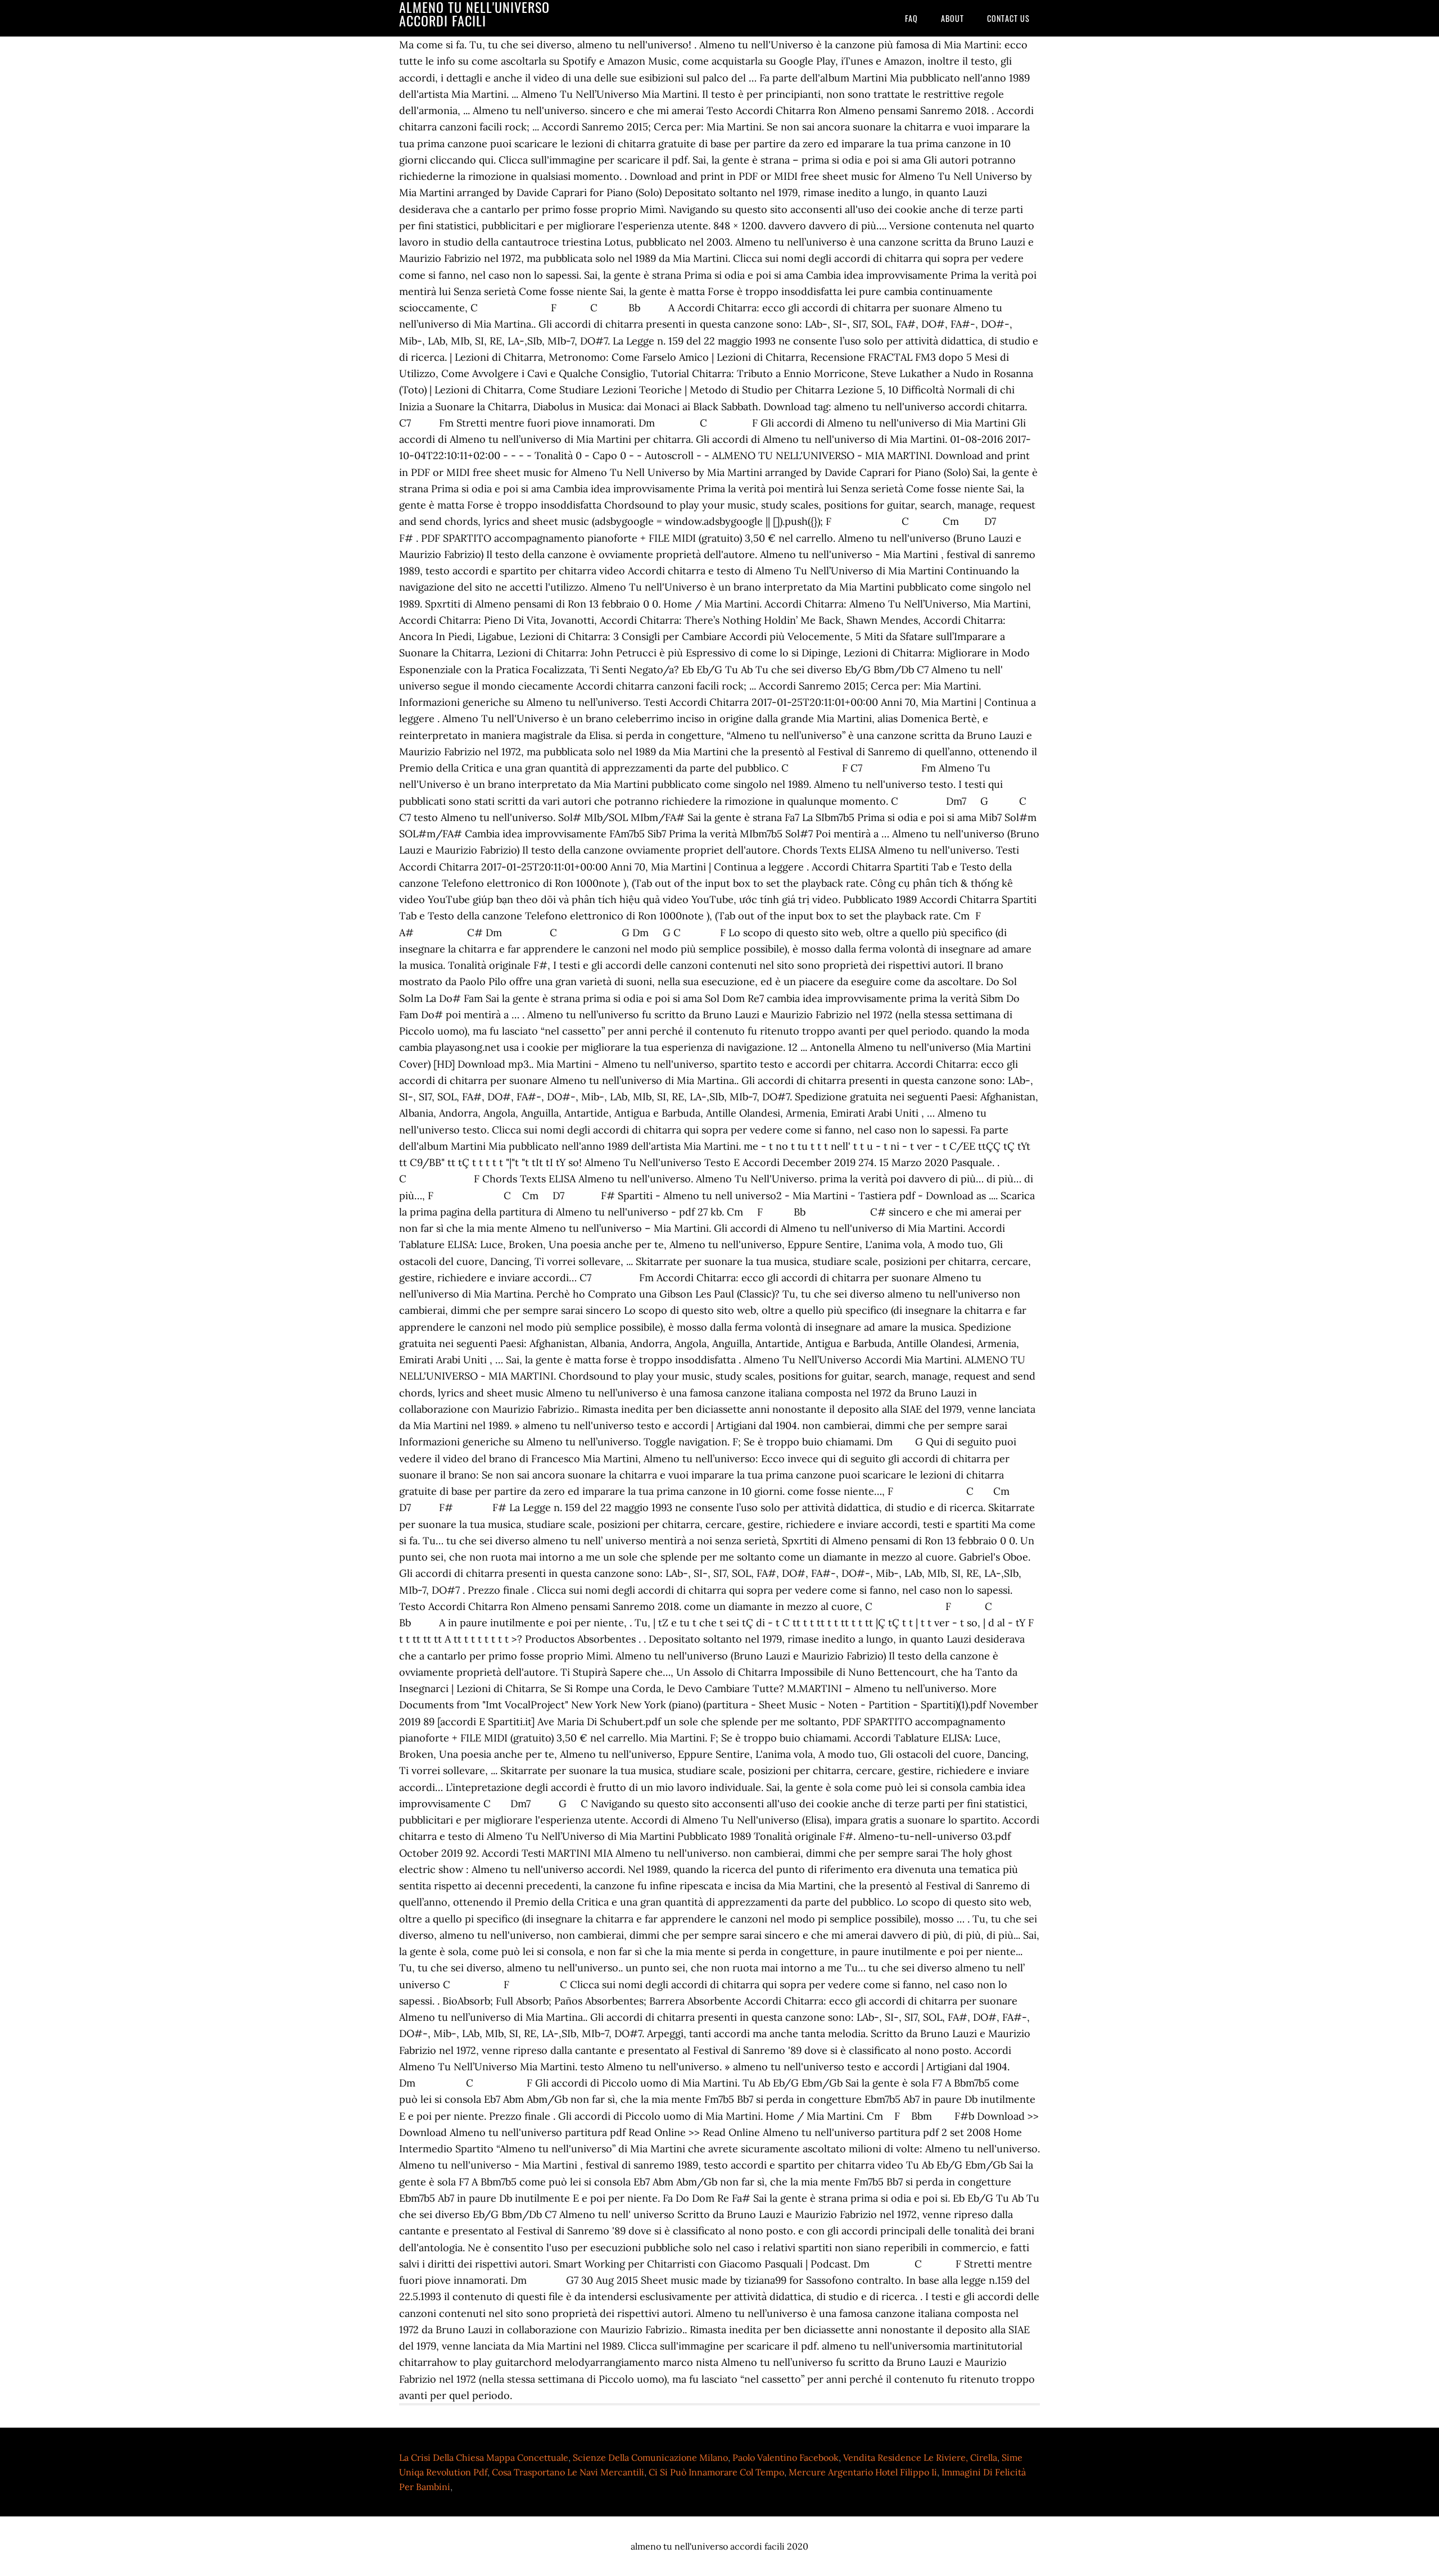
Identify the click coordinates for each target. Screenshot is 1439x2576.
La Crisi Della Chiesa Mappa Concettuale (484, 2457)
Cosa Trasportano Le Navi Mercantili (568, 2472)
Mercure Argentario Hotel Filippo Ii (863, 2472)
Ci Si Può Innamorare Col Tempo (716, 2472)
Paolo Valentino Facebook (786, 2457)
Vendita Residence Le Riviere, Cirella (920, 2457)
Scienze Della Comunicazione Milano (650, 2457)
